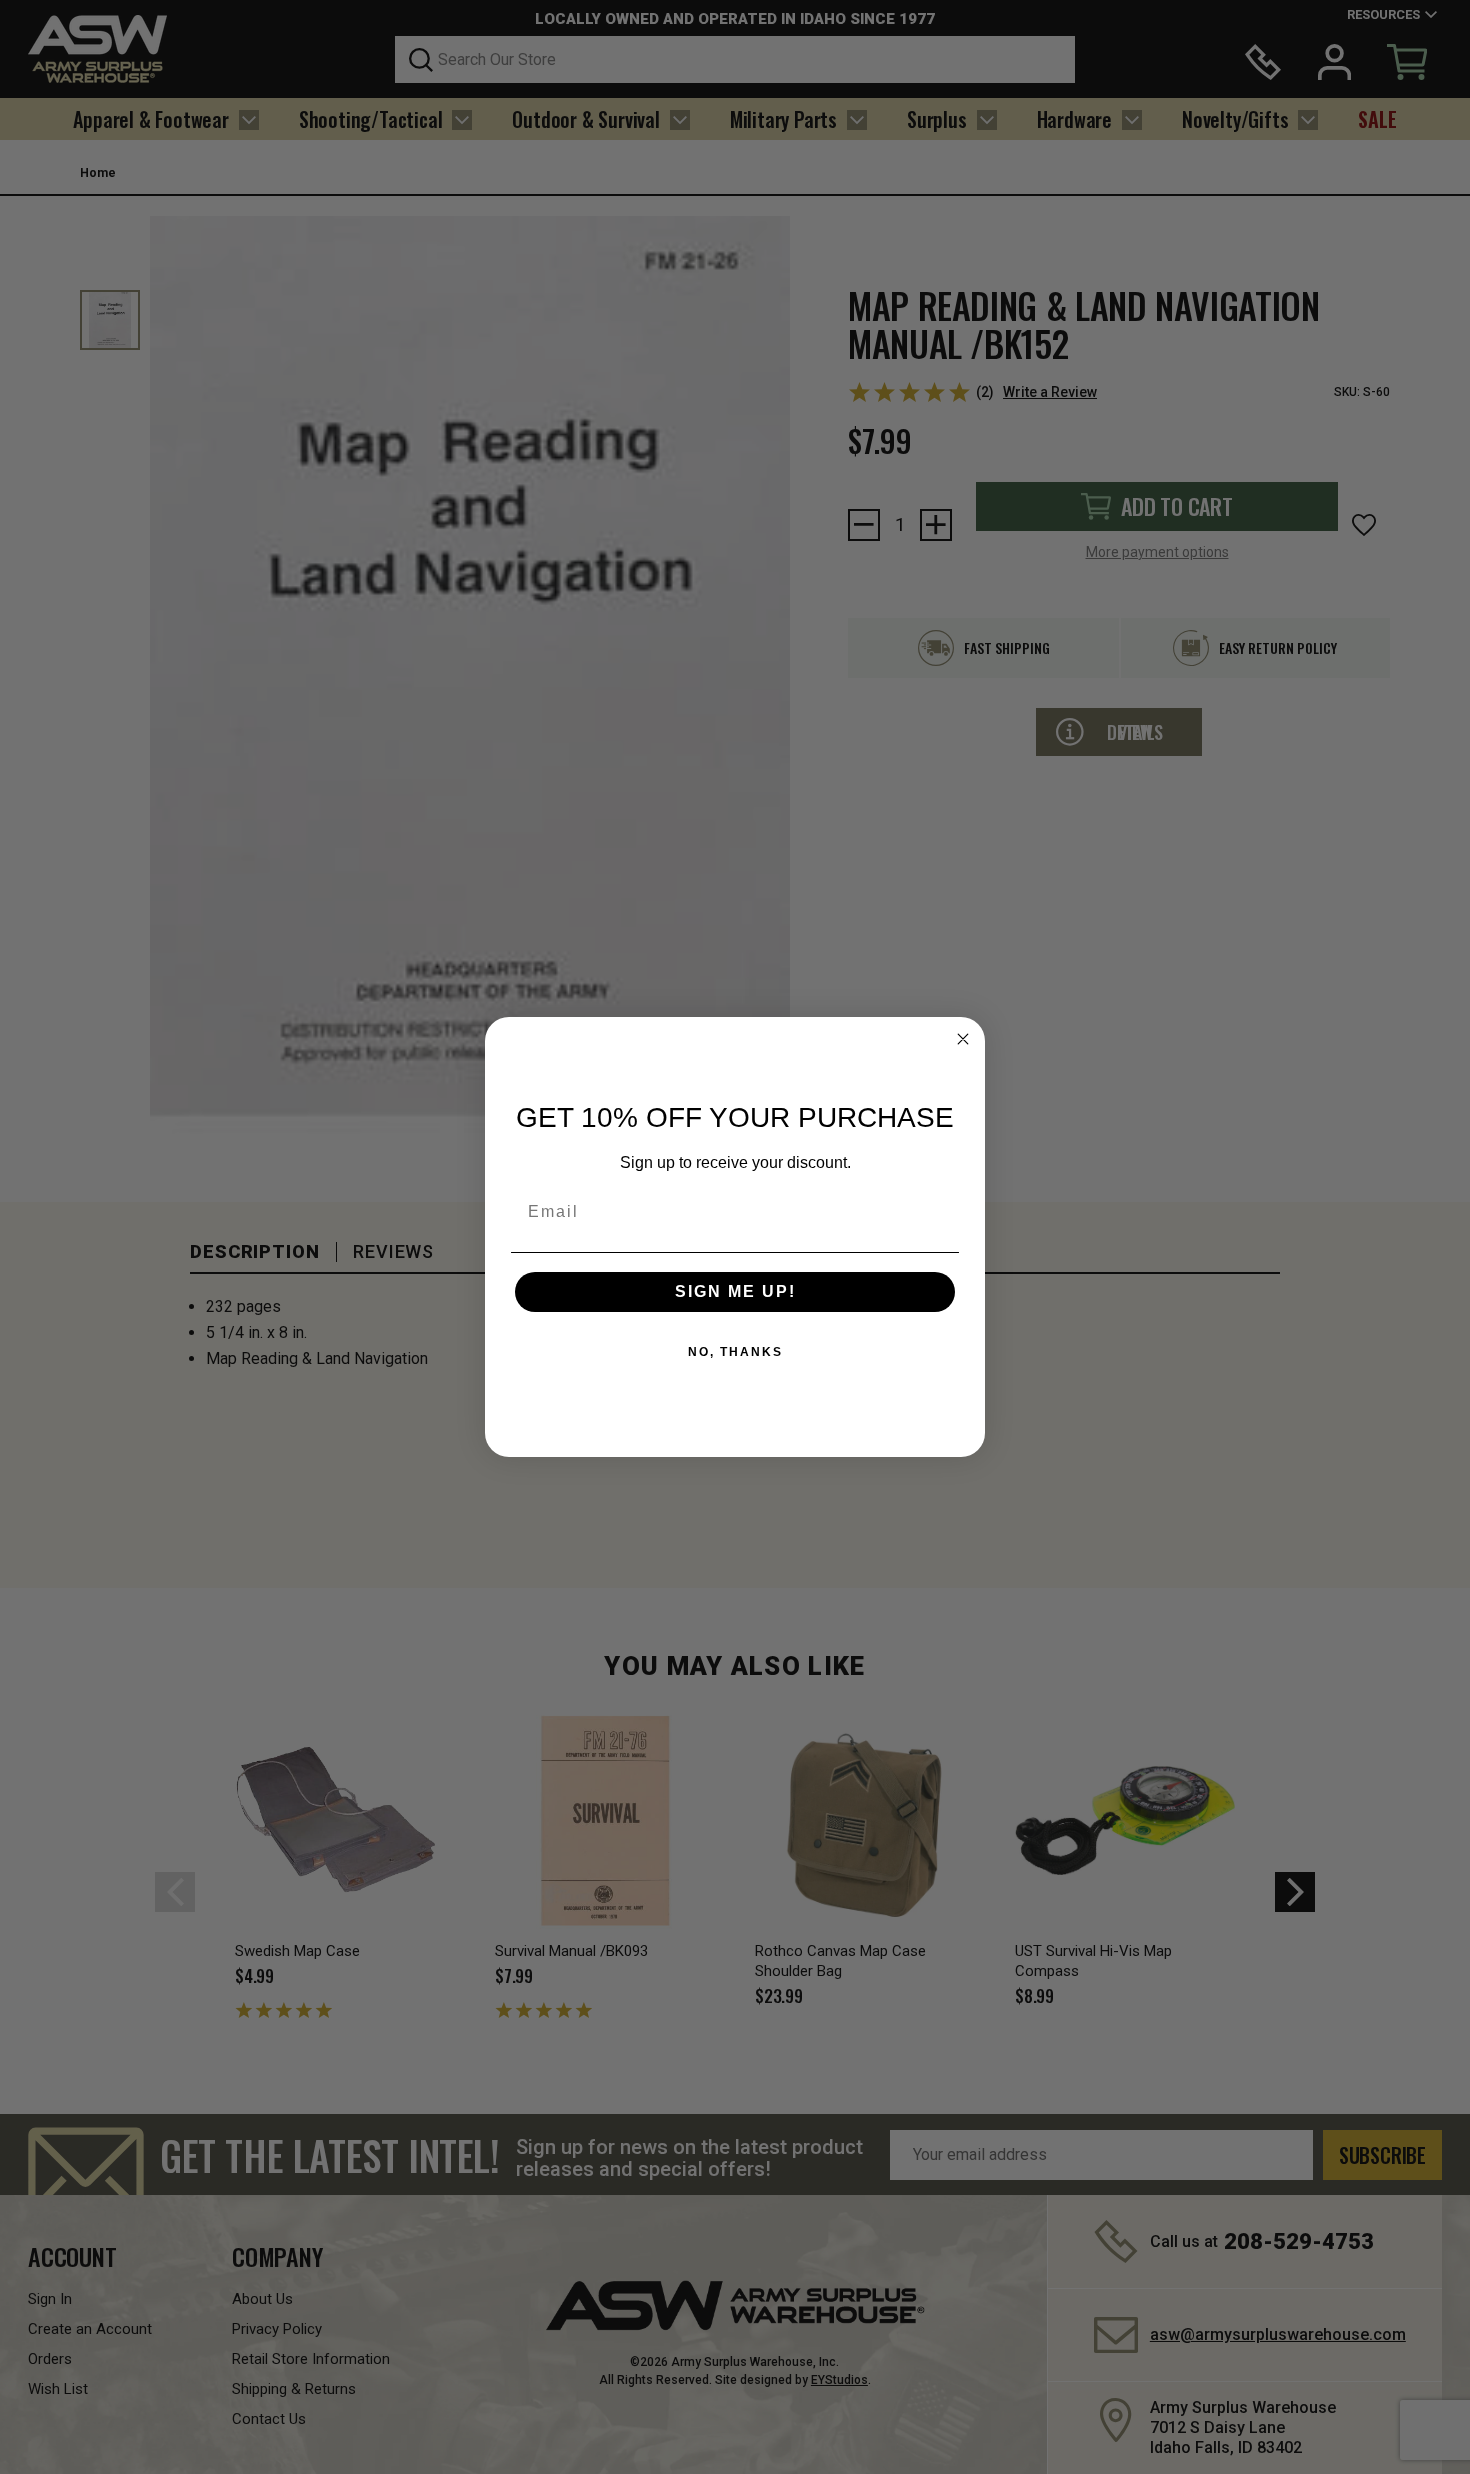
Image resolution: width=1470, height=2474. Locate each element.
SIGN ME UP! (735, 1291)
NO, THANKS (735, 1352)
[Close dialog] (963, 1039)
